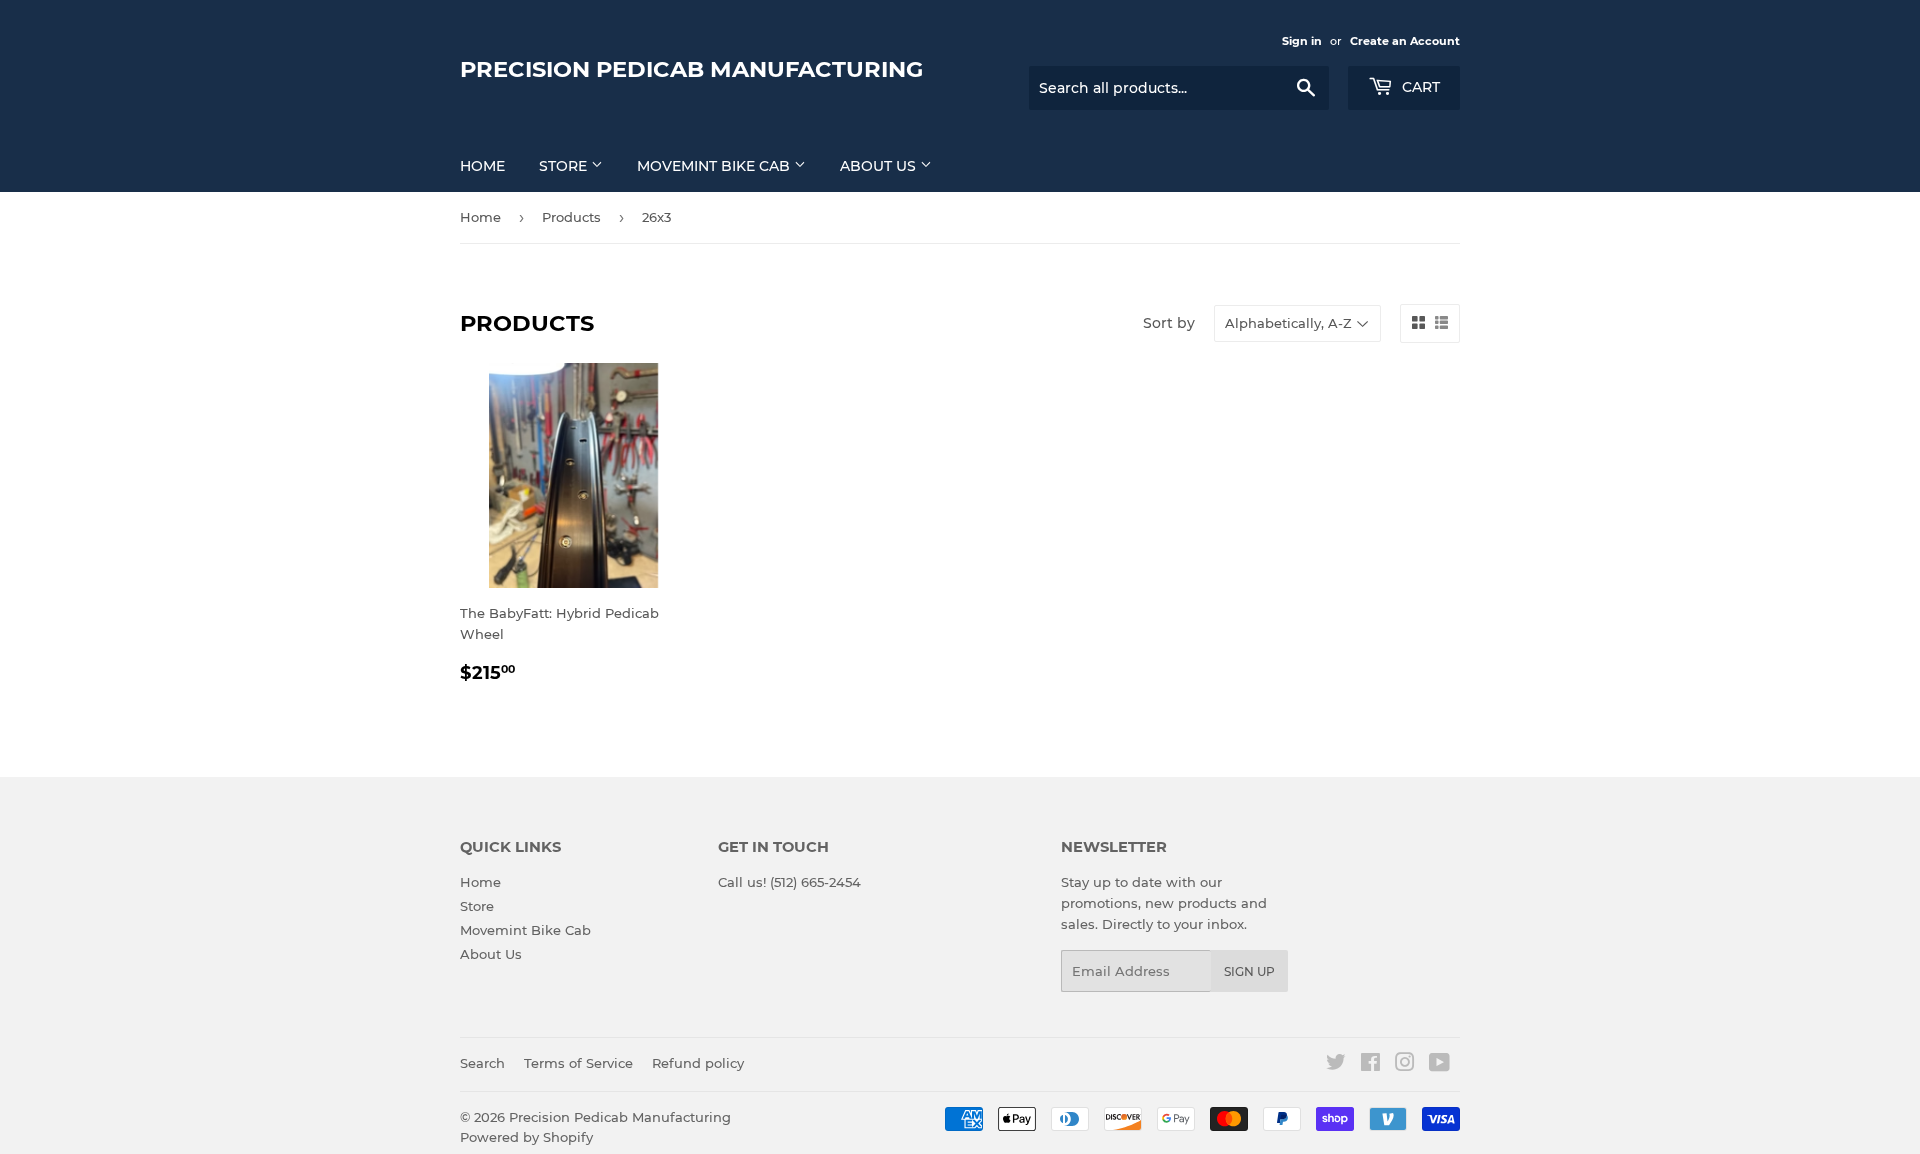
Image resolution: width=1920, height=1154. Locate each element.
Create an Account (1405, 41)
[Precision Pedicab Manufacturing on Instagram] (1405, 1065)
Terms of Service (578, 1063)
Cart (1419, 87)
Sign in (1302, 41)
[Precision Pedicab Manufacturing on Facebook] (1370, 1065)
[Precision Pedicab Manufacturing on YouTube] (1439, 1065)
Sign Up (1249, 971)
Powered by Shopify (526, 1137)
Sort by (1169, 323)
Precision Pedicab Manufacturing (691, 69)
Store (565, 166)
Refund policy (698, 1063)
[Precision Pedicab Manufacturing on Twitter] (1336, 1065)
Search (482, 1063)
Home (482, 166)
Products (571, 217)
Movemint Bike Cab (715, 166)
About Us (880, 166)
